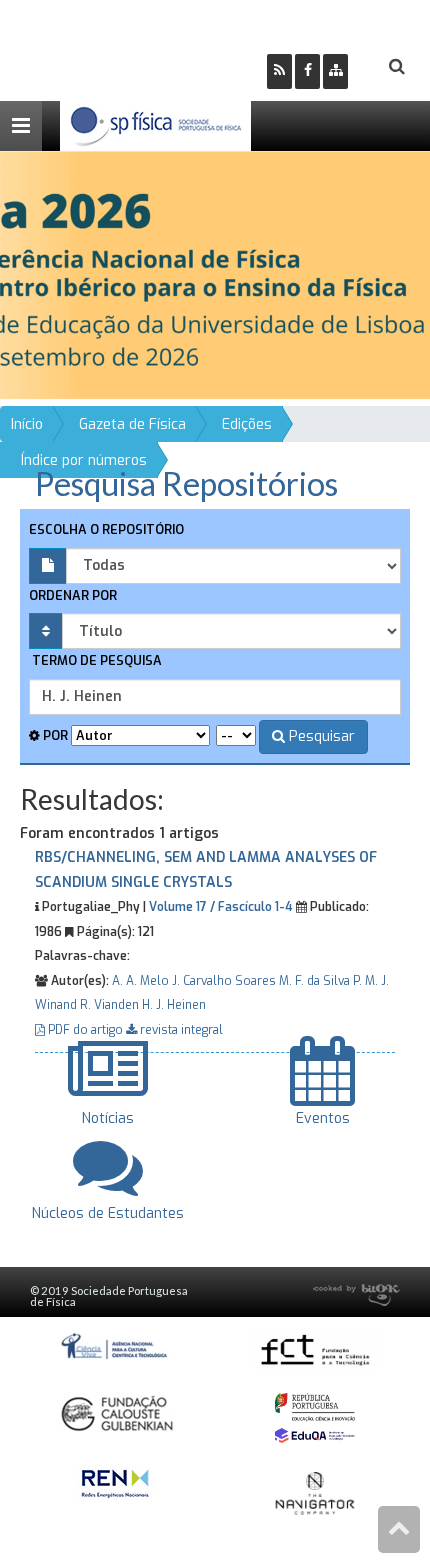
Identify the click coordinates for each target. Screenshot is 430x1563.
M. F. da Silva (314, 981)
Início (27, 424)
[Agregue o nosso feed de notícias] (279, 71)
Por (54, 735)
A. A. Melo (140, 981)
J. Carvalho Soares (224, 981)
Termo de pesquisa (95, 660)
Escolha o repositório (106, 529)
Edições (247, 424)
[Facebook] (307, 71)
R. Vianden (109, 1005)
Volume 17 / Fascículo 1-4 (221, 907)
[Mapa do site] (335, 71)
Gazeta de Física (132, 424)
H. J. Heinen (174, 1005)
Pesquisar (320, 736)
